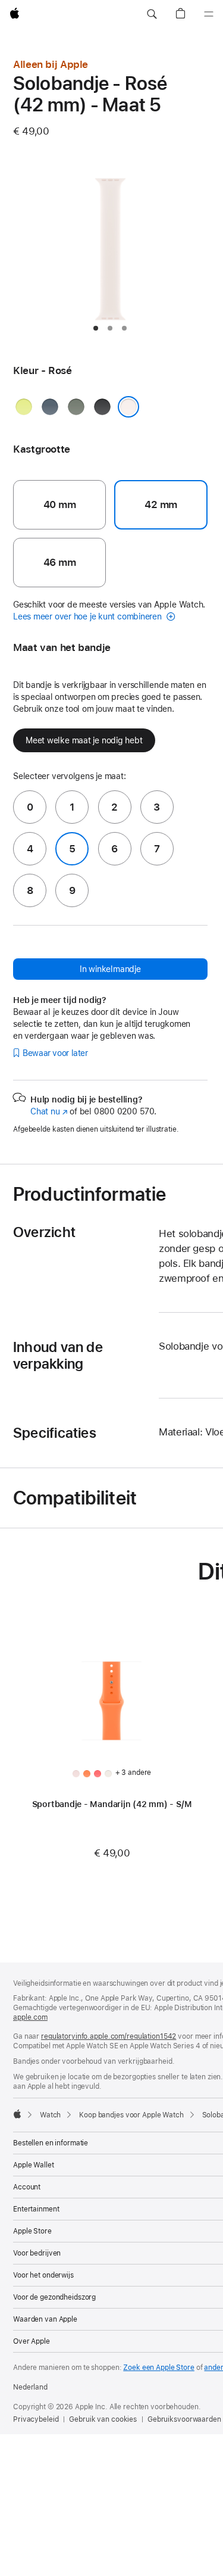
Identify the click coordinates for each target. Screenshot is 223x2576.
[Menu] (209, 14)
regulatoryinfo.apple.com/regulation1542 (109, 2036)
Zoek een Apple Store (159, 2368)
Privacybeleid (36, 2419)
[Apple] (17, 2114)
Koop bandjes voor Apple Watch (131, 2115)
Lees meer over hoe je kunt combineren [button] (89, 616)
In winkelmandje (110, 969)
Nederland (30, 2387)
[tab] (96, 328)
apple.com (30, 2017)
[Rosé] (128, 407)
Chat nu (49, 1111)
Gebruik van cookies (103, 2419)
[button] (152, 14)
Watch (50, 2115)
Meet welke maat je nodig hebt (84, 740)
